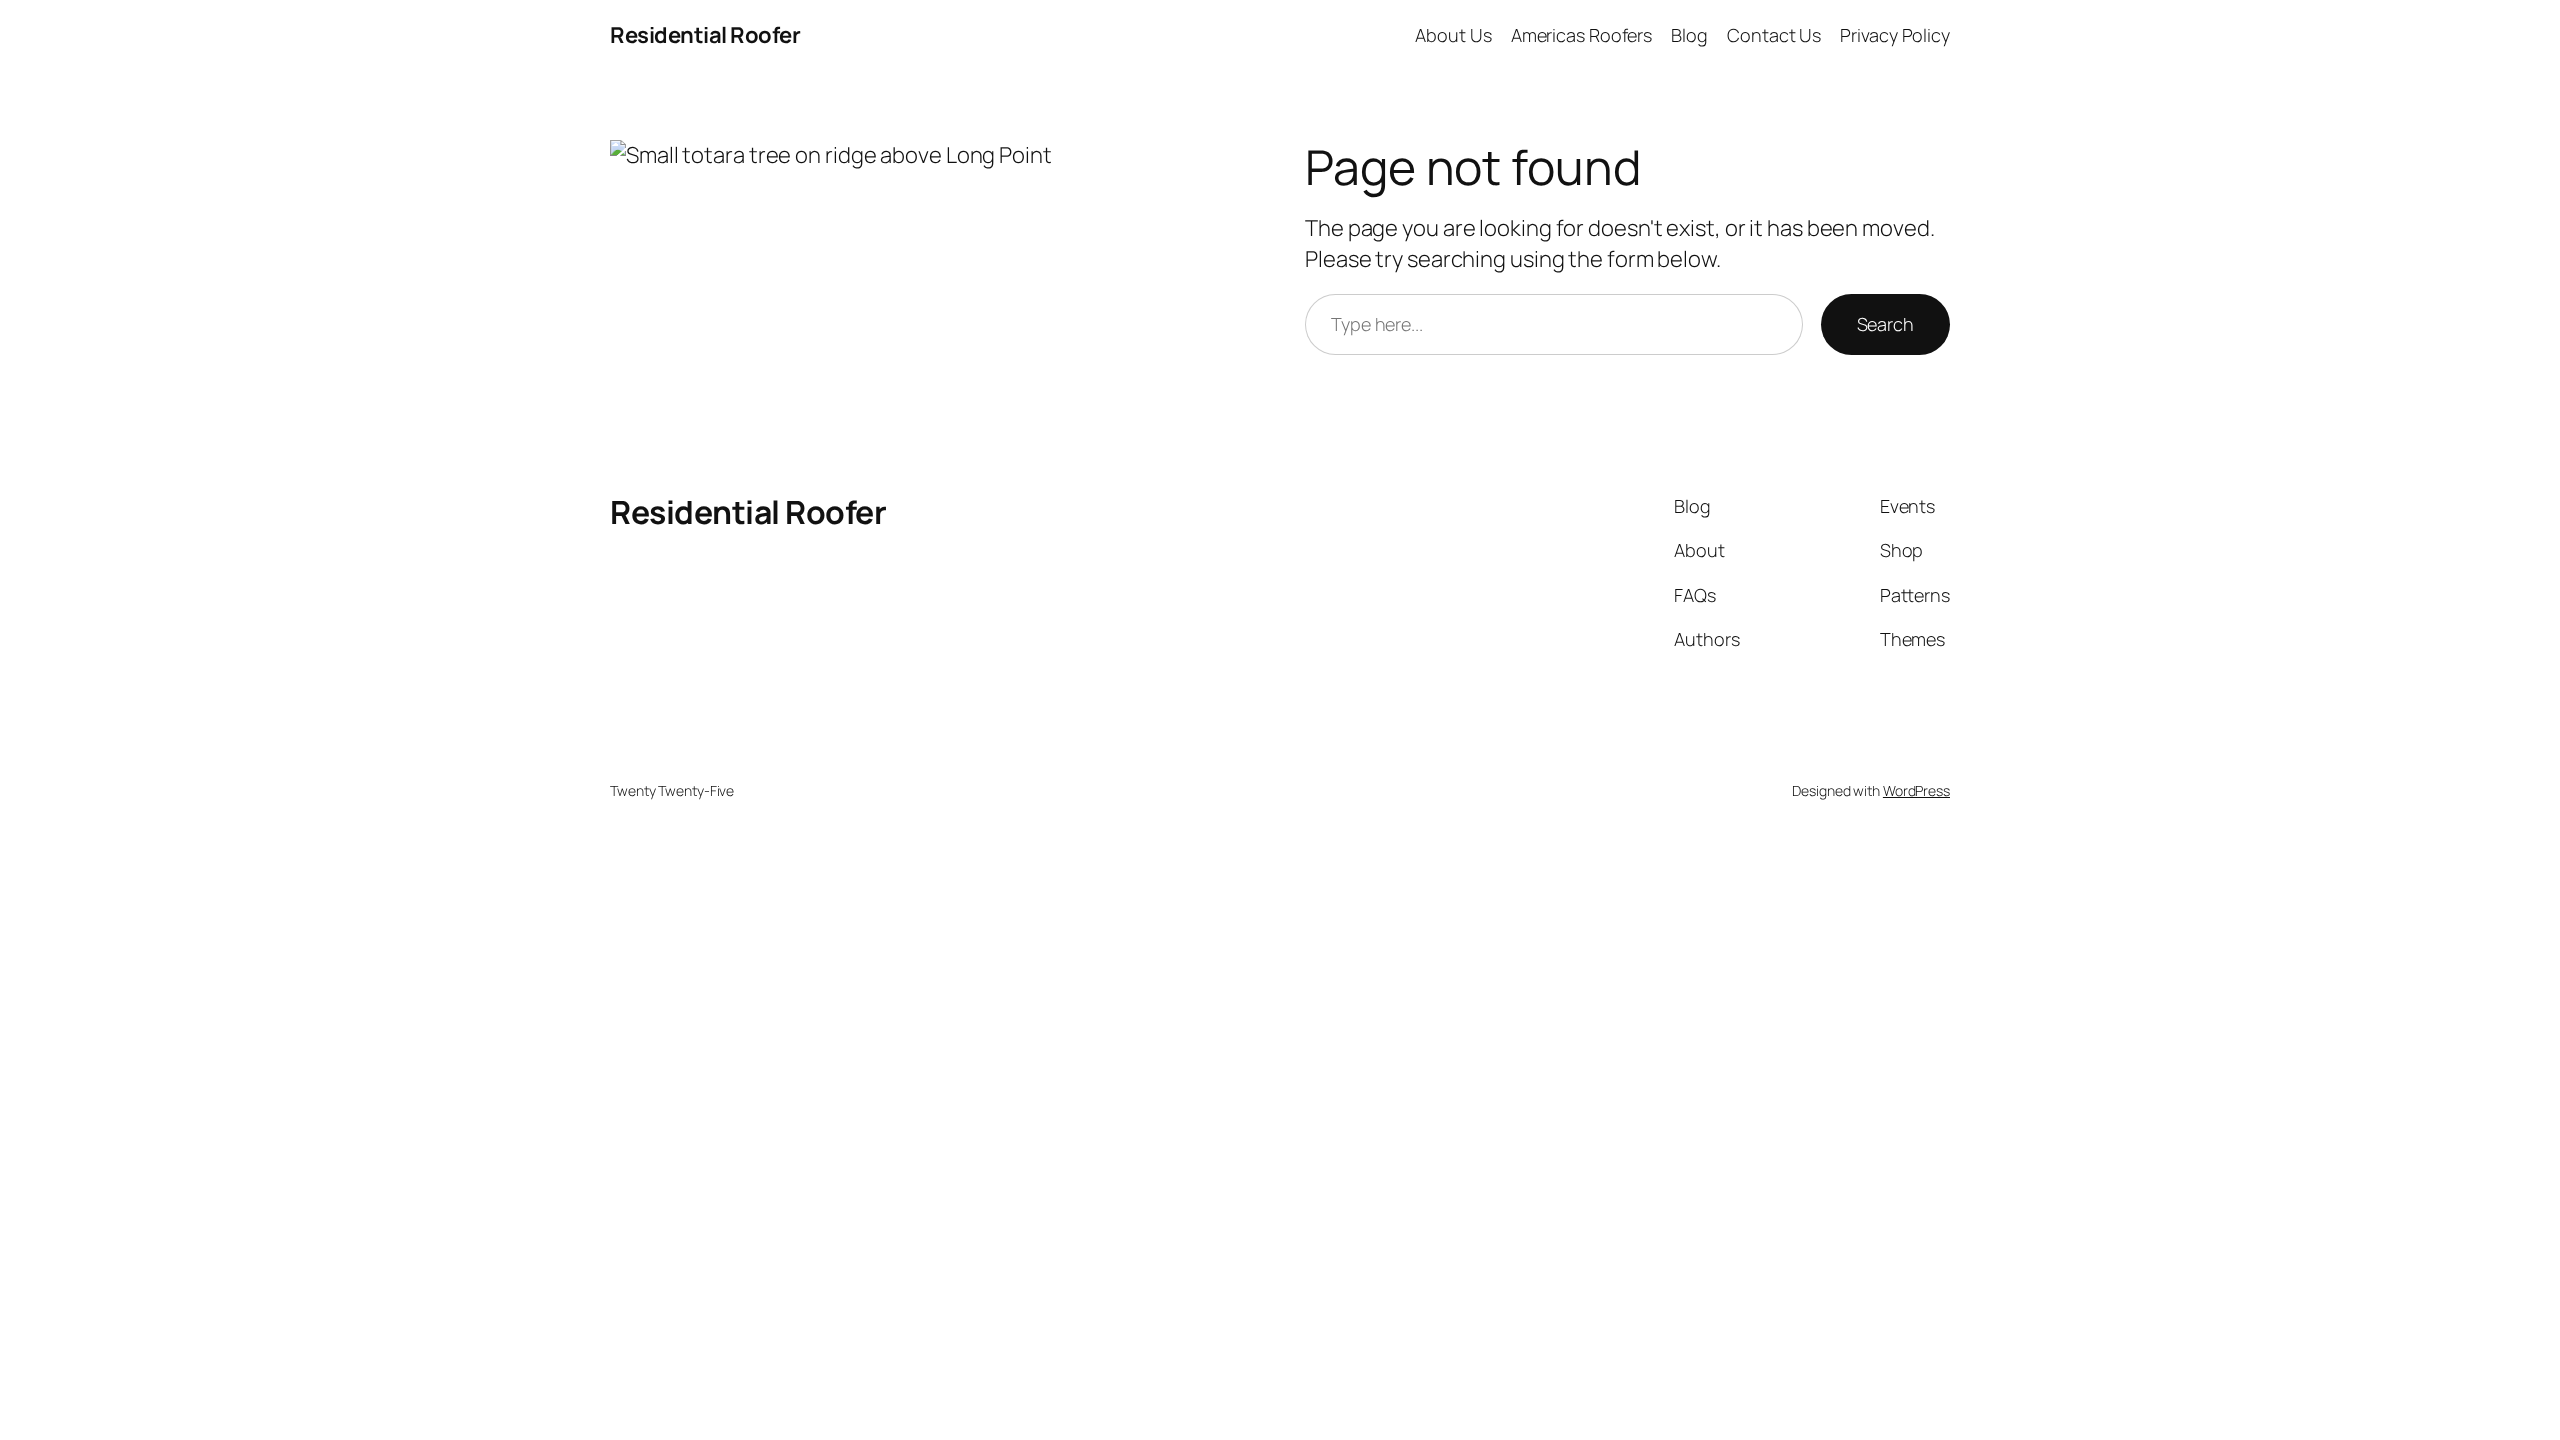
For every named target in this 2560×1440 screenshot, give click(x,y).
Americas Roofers (1581, 35)
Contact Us (1774, 35)
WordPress (1916, 790)
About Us (1453, 35)
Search (1885, 324)
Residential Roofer (705, 35)
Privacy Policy (1895, 35)
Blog (1689, 35)
